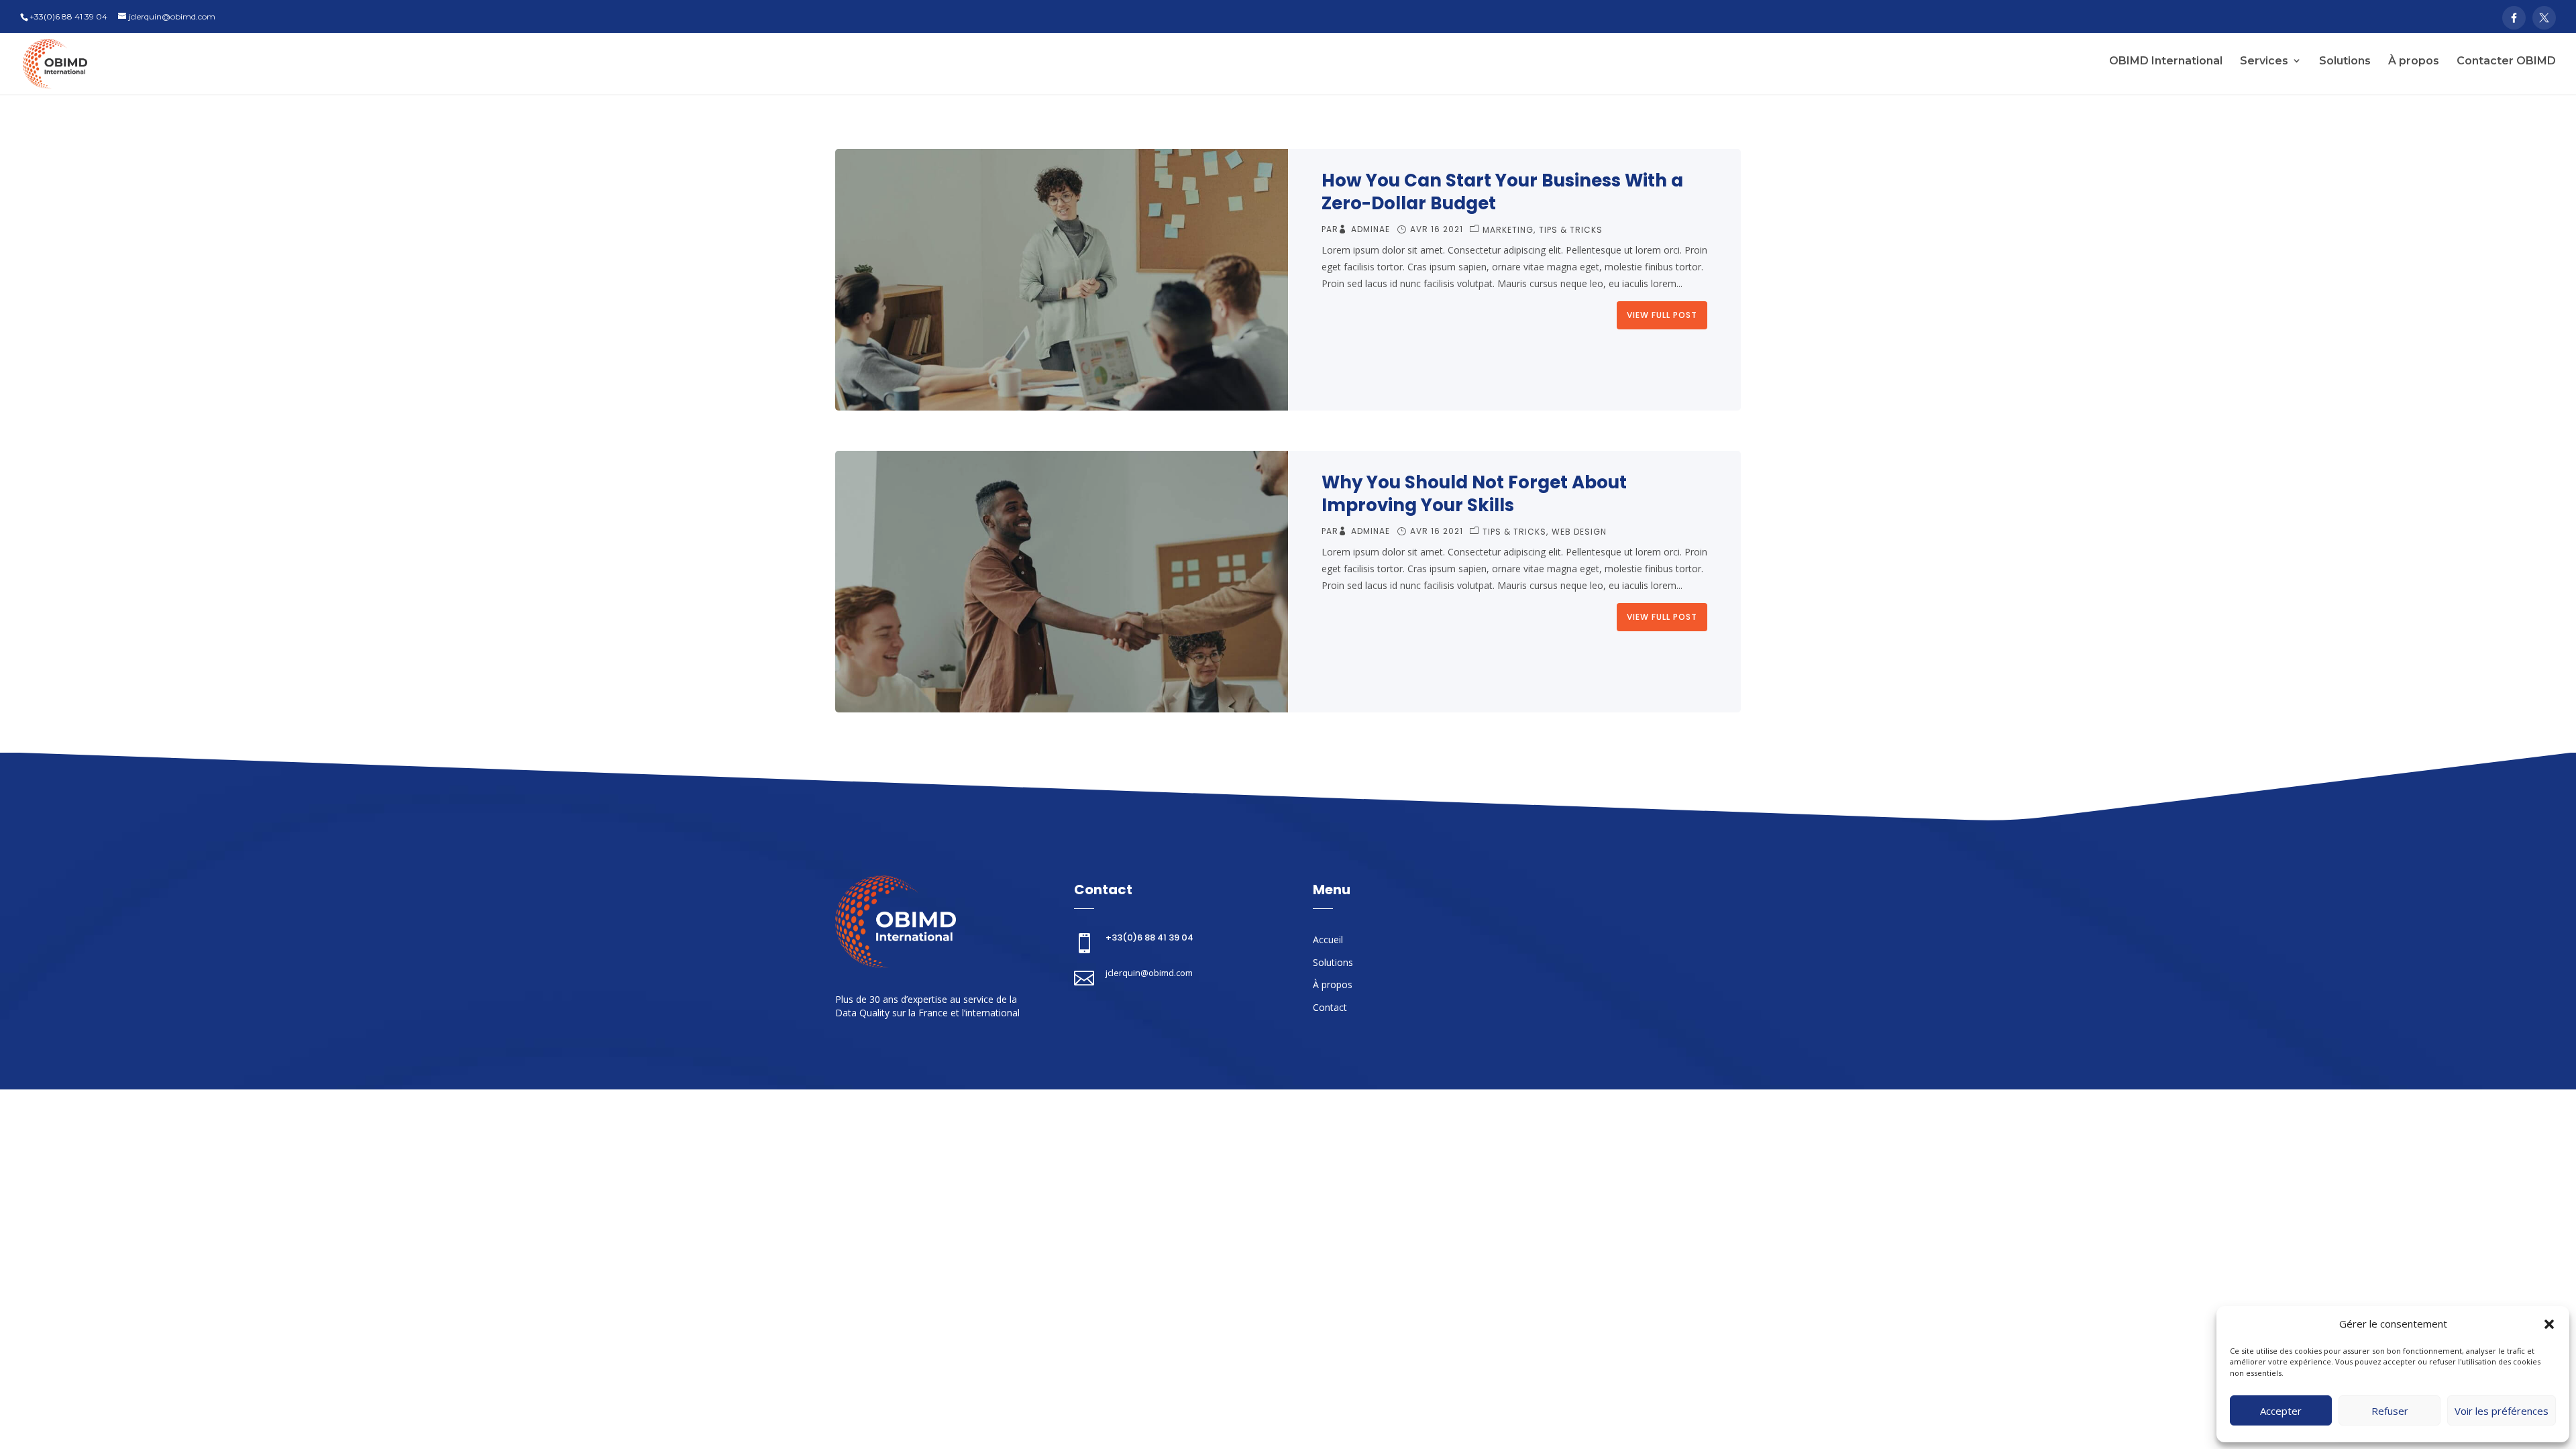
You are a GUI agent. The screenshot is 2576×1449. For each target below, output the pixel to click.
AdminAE (1371, 229)
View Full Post (1662, 315)
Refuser (2390, 1411)
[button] (2549, 1324)
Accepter (2281, 1411)
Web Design (1579, 532)
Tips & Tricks (1571, 230)
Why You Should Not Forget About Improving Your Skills (1474, 494)
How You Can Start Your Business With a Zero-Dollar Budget (1502, 192)
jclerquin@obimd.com (1149, 973)
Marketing (1508, 230)
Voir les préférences (2502, 1411)
